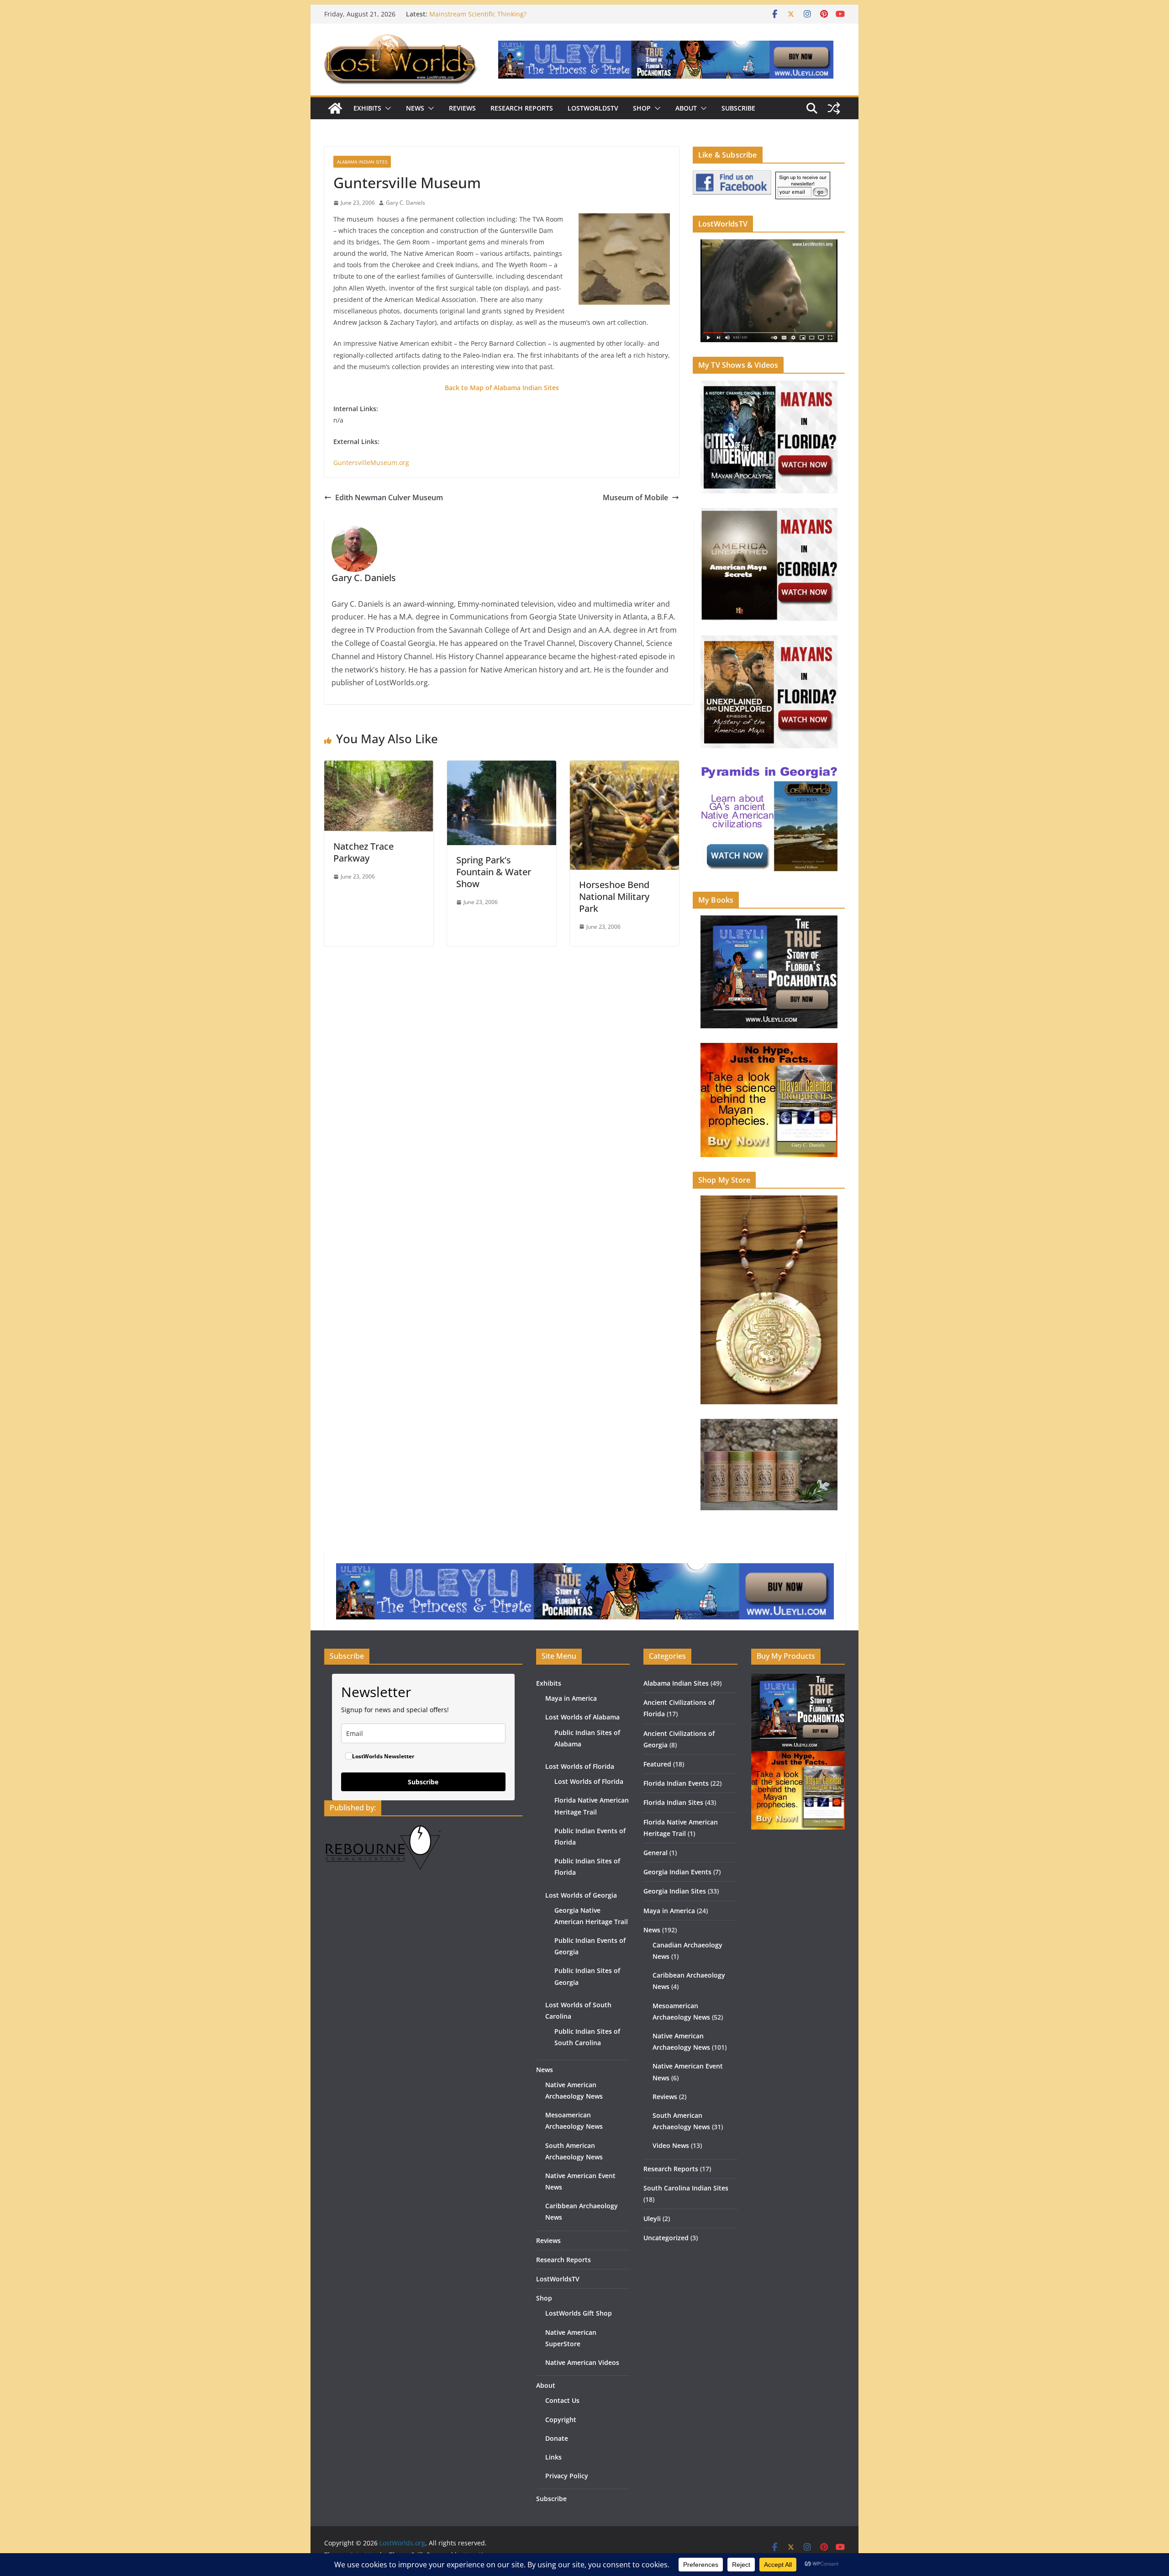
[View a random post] (834, 108)
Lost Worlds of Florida (580, 1766)
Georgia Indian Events (677, 1872)
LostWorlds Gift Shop (579, 2313)
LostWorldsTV (593, 108)
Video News (671, 2145)
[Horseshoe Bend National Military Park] (624, 767)
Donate (557, 2438)
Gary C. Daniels (405, 203)
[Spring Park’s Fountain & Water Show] (502, 767)
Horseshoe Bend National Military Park (614, 897)
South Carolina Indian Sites (686, 2188)
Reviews (462, 108)
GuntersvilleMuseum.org (371, 463)
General (656, 1853)
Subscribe (738, 108)
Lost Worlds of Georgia (581, 1895)
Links (553, 2457)
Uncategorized (666, 2238)
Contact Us (562, 2400)
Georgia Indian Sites (675, 1891)
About (686, 108)
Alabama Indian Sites (362, 162)
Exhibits (367, 108)
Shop (642, 108)
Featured (657, 1764)
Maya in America (571, 1698)
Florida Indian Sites (673, 1802)
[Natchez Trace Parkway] (379, 767)
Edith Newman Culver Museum (389, 497)
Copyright (561, 2420)
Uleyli (652, 2219)
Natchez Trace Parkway (363, 852)
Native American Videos (582, 2362)
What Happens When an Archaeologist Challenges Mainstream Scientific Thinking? (506, 19)
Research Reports (522, 108)
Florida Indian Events (676, 1783)
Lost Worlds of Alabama (582, 1717)
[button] (386, 108)
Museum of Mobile (635, 497)
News (415, 108)
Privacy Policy (567, 2476)
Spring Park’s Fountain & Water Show (494, 872)
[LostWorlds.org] (335, 108)
